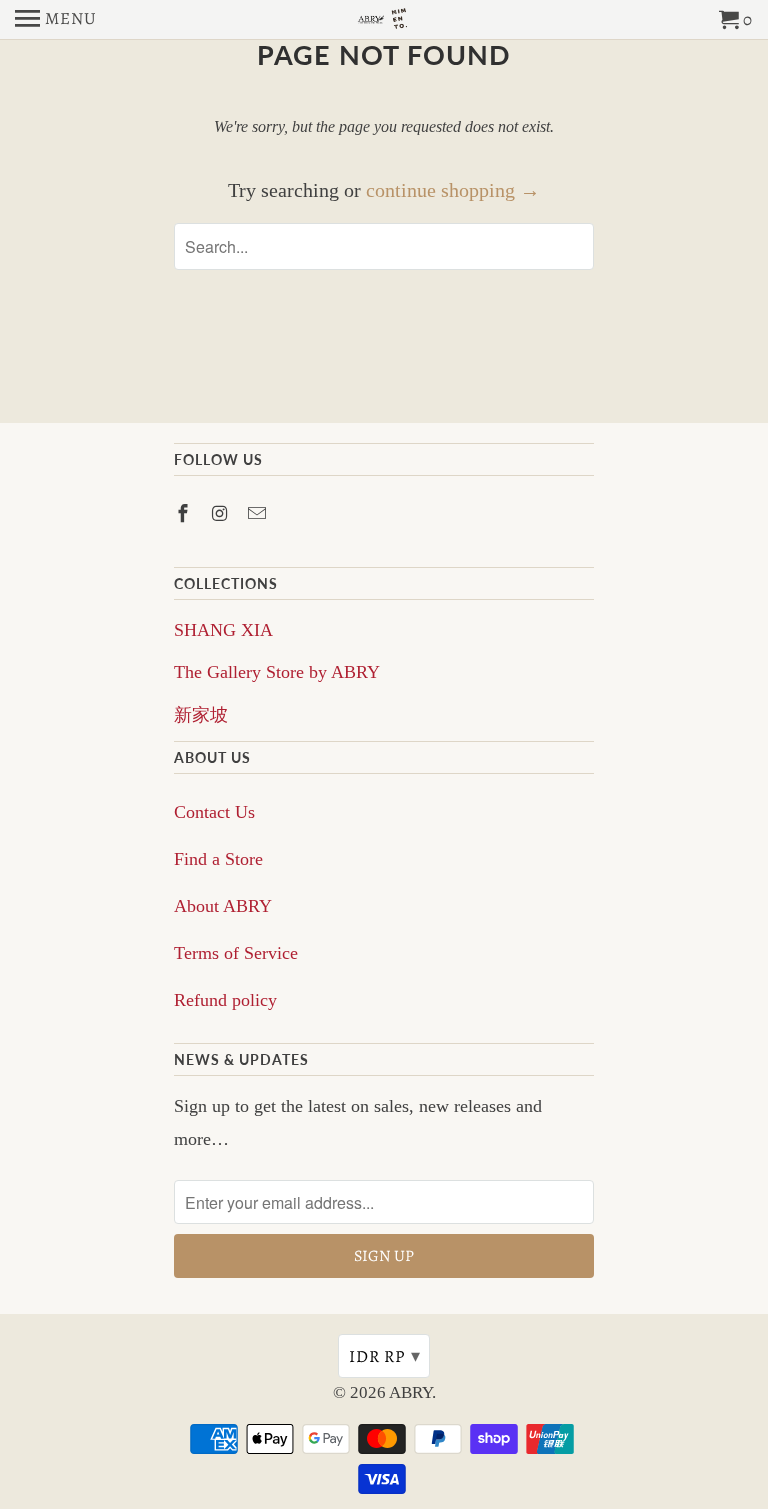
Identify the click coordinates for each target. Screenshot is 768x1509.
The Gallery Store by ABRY (277, 672)
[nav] (56, 20)
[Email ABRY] (259, 514)
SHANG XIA (223, 630)
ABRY (410, 1392)
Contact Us (214, 812)
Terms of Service (236, 953)
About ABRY (223, 906)
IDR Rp (385, 1356)
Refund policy (225, 1000)
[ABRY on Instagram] (222, 514)
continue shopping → (453, 190)
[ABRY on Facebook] (185, 514)
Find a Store (218, 859)
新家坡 (201, 715)
